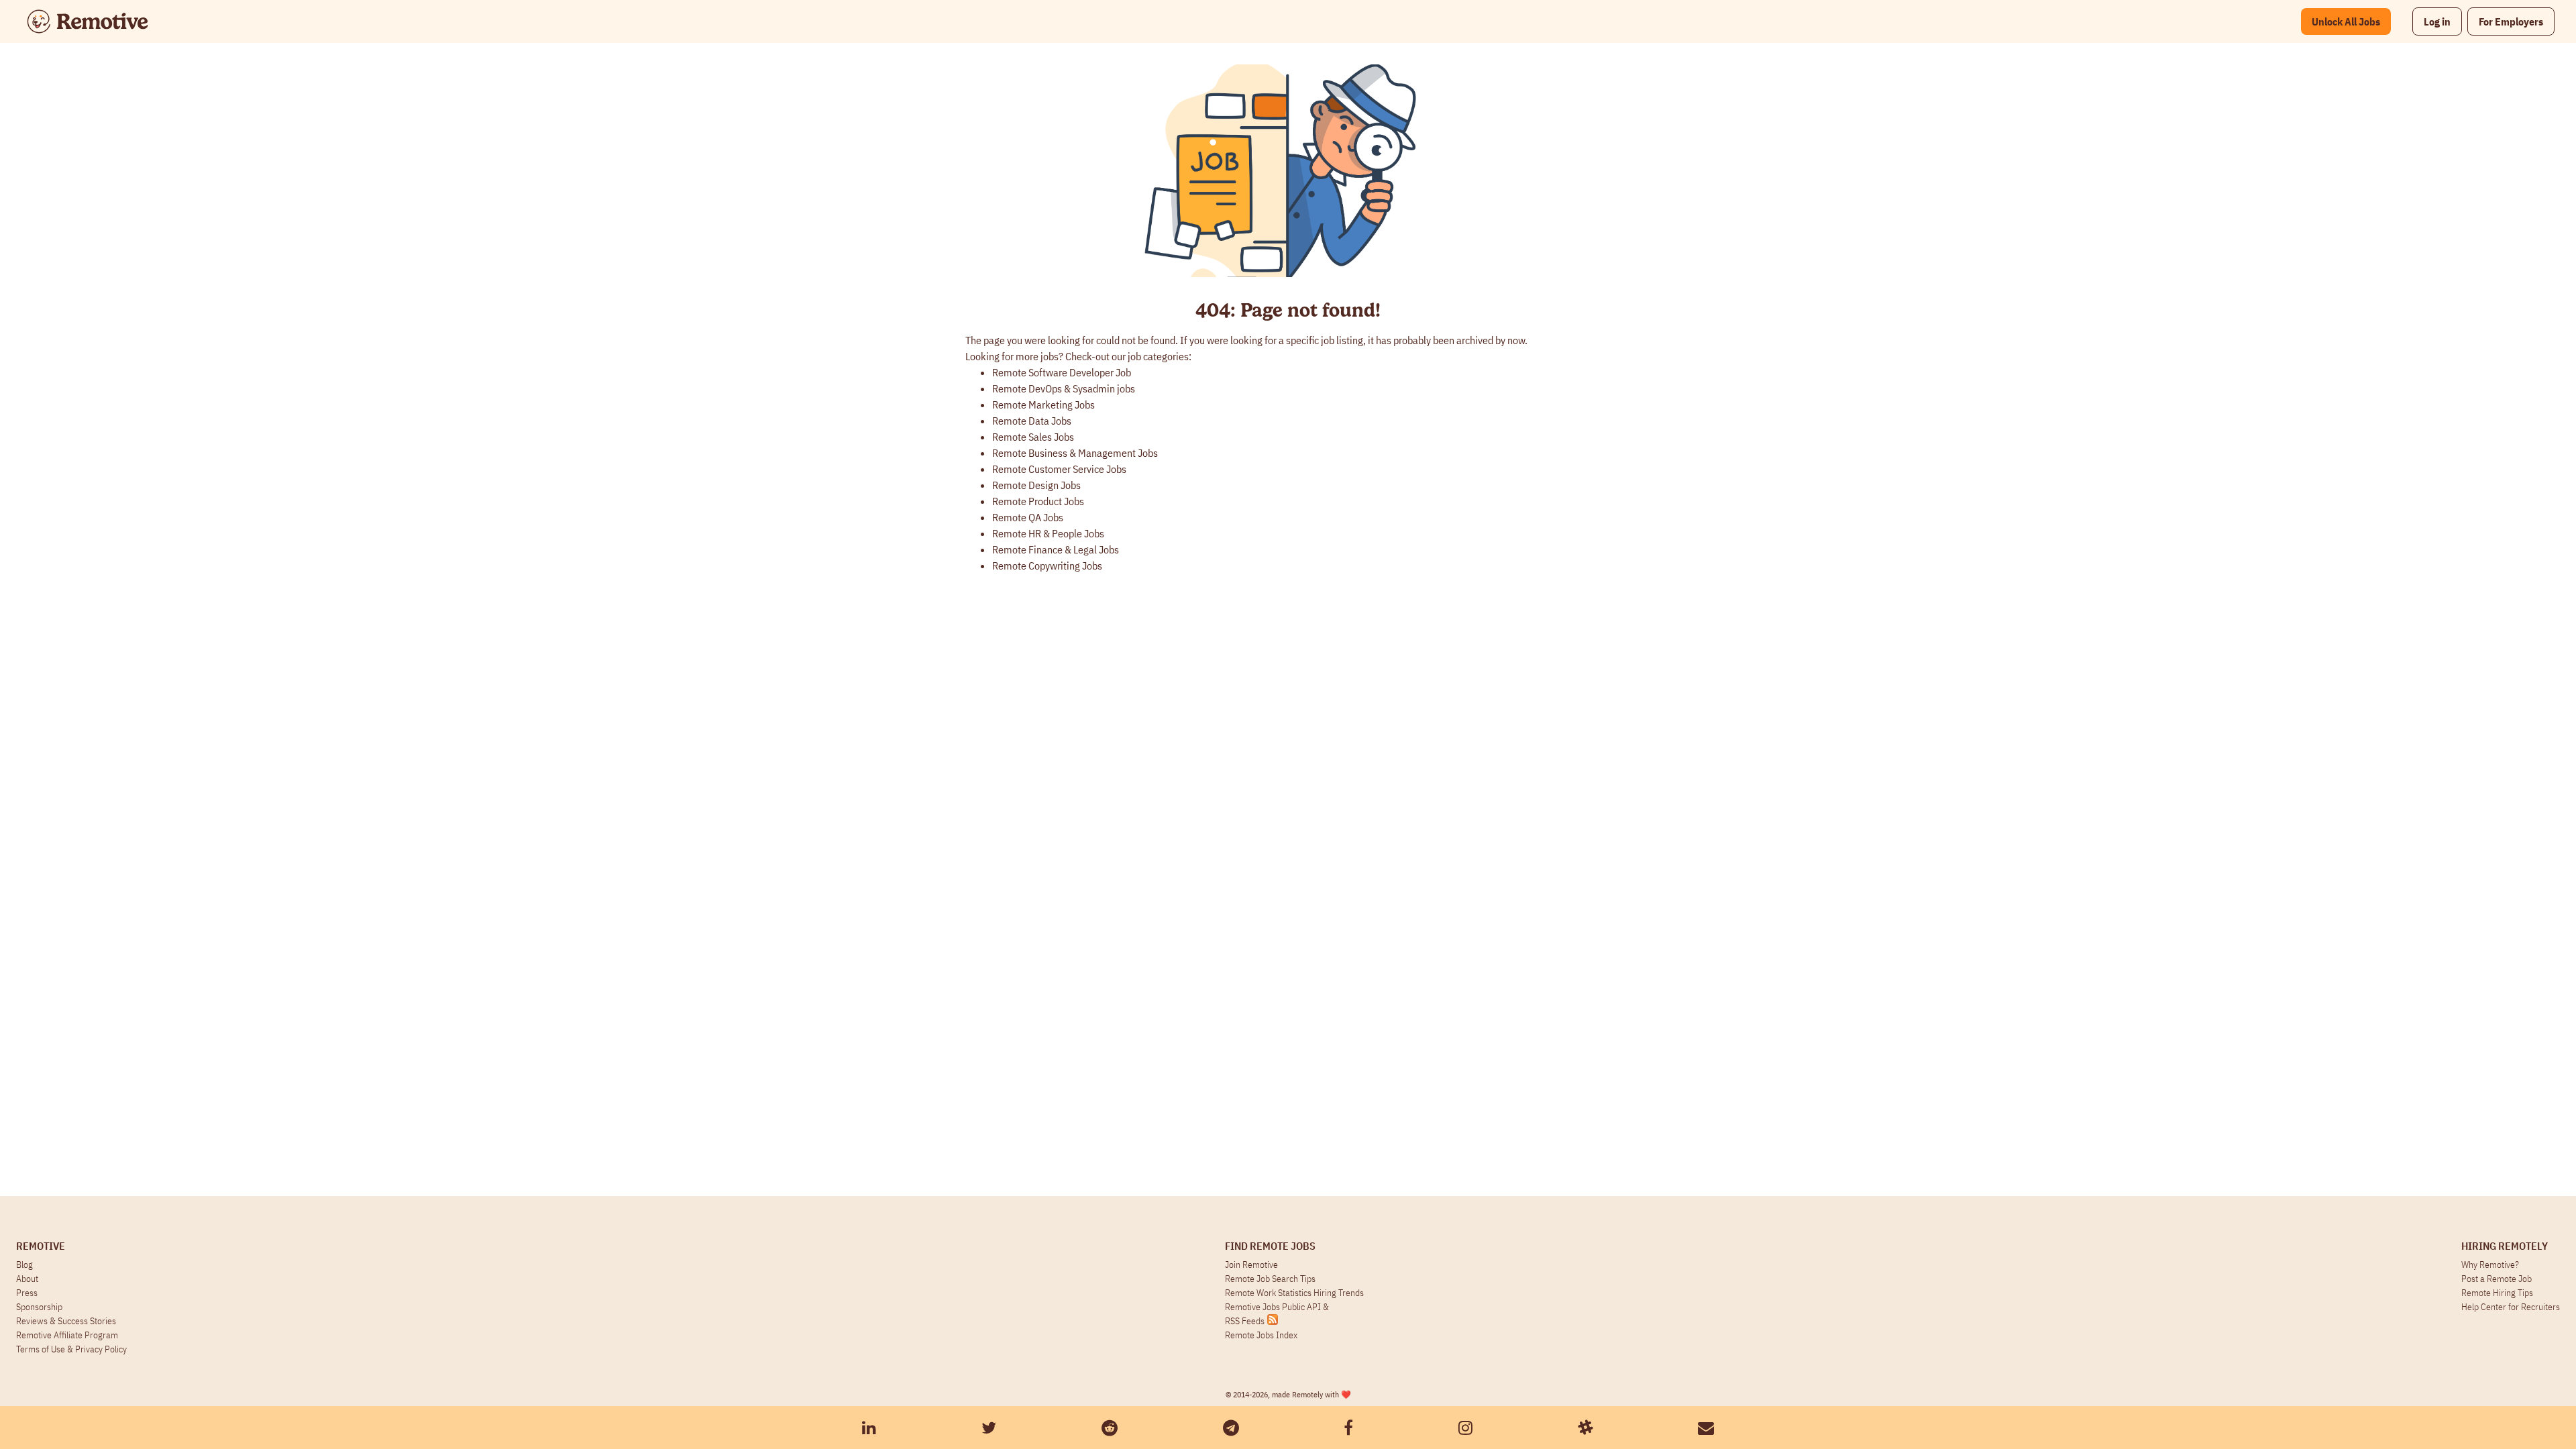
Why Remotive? (2490, 1265)
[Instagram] (1465, 1428)
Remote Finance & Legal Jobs (1056, 549)
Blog (24, 1265)
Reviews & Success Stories (66, 1321)
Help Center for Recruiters (2511, 1307)
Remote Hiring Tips (2497, 1293)
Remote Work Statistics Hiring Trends (1294, 1293)
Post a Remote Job (2497, 1279)
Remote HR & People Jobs (1048, 533)
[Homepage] (88, 21)
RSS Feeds (1245, 1321)
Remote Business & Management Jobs (1075, 453)
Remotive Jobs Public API (1274, 1307)
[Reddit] (1110, 1428)
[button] (2437, 21)
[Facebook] (1348, 1428)
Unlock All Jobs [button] (2346, 21)
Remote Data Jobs (1032, 421)
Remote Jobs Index (1261, 1335)
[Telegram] (1231, 1428)
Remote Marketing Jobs (1043, 405)
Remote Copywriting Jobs (1047, 566)
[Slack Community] (1585, 1428)
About (27, 1279)
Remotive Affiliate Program (67, 1335)
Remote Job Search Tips (1270, 1279)
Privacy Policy (101, 1349)
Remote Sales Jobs (1033, 437)
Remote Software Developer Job (1062, 372)
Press (27, 1293)
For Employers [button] (2511, 21)
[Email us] (1706, 1428)
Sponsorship (39, 1307)
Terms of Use (41, 1349)
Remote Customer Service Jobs (1059, 469)
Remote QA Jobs (1028, 517)
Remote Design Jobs (1036, 485)
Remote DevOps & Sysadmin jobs (1064, 388)
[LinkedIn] (869, 1428)
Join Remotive (1251, 1265)
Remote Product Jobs (1038, 501)
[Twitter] (989, 1428)
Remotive (41, 1246)
